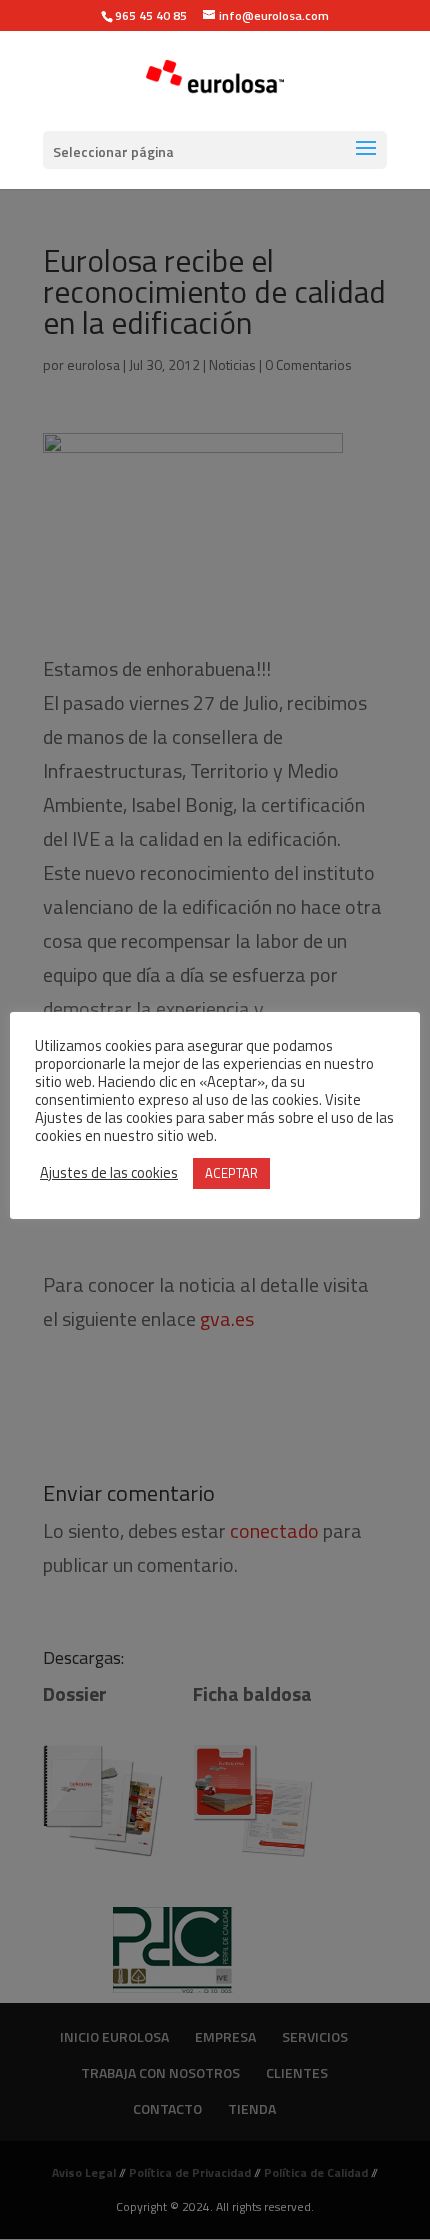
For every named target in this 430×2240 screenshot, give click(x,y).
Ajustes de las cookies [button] (109, 1173)
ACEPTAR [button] (231, 1173)
